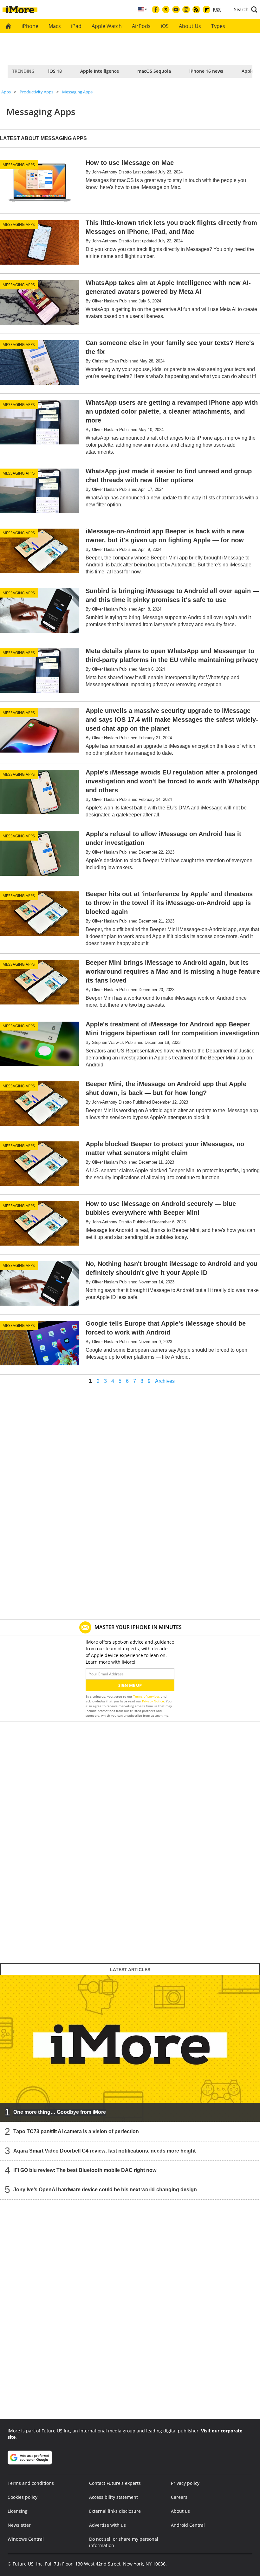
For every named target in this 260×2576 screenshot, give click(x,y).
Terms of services (147, 1696)
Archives (165, 1381)
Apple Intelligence (100, 71)
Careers (179, 2497)
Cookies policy (23, 2497)
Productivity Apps (36, 92)
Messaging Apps (77, 92)
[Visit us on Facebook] (156, 10)
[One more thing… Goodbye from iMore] (130, 2048)
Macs (55, 26)
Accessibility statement (114, 2497)
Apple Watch (107, 26)
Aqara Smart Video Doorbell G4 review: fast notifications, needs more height (104, 2151)
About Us (190, 26)
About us (180, 2511)
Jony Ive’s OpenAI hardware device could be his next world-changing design (105, 2190)
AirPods (141, 26)
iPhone (30, 26)
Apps (6, 92)
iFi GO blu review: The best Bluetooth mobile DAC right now (85, 2170)
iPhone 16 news (206, 71)
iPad (76, 26)
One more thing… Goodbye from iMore (60, 2112)
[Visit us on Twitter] (166, 10)
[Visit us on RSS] (196, 10)
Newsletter (19, 2525)
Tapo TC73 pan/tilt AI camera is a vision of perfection (76, 2131)
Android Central (188, 2525)
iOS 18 (55, 71)
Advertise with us (107, 2525)
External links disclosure (115, 2511)
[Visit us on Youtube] (176, 10)
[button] (246, 10)
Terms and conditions (31, 2483)
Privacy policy (185, 2483)
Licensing (18, 2511)
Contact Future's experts (115, 2483)
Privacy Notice (153, 1701)
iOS (165, 26)
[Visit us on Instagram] (186, 10)
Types (218, 26)
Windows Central (26, 2539)
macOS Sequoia (154, 71)
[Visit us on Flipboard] (206, 10)
